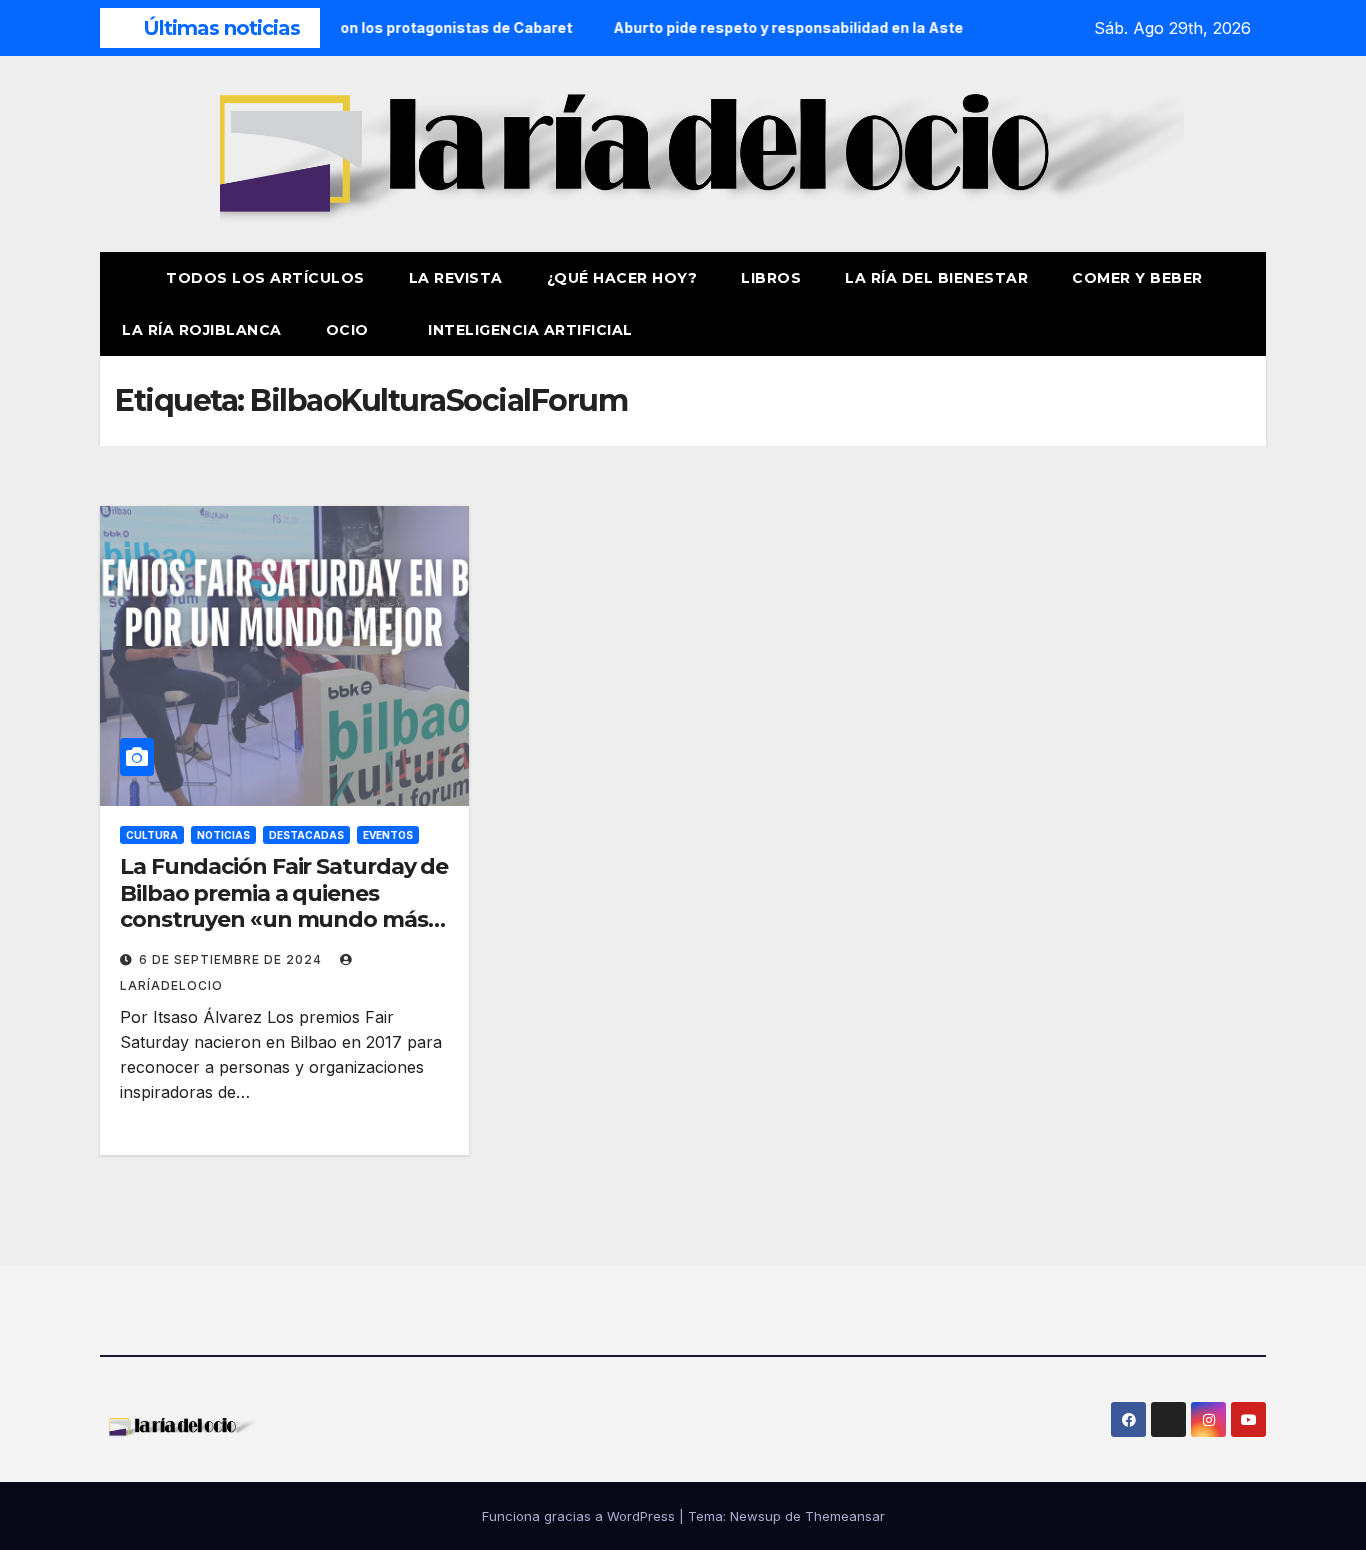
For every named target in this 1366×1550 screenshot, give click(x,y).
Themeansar (845, 1516)
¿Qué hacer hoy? (622, 278)
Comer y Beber (1137, 278)
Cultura (152, 835)
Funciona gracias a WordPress (580, 1516)
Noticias (223, 835)
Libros (771, 278)
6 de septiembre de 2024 (232, 959)
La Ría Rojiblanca (202, 330)
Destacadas (306, 835)
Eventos (388, 835)
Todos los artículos (265, 278)
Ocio (350, 330)
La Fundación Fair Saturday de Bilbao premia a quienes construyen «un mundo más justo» (284, 906)
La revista (456, 278)
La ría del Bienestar (936, 278)
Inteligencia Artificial (530, 330)
